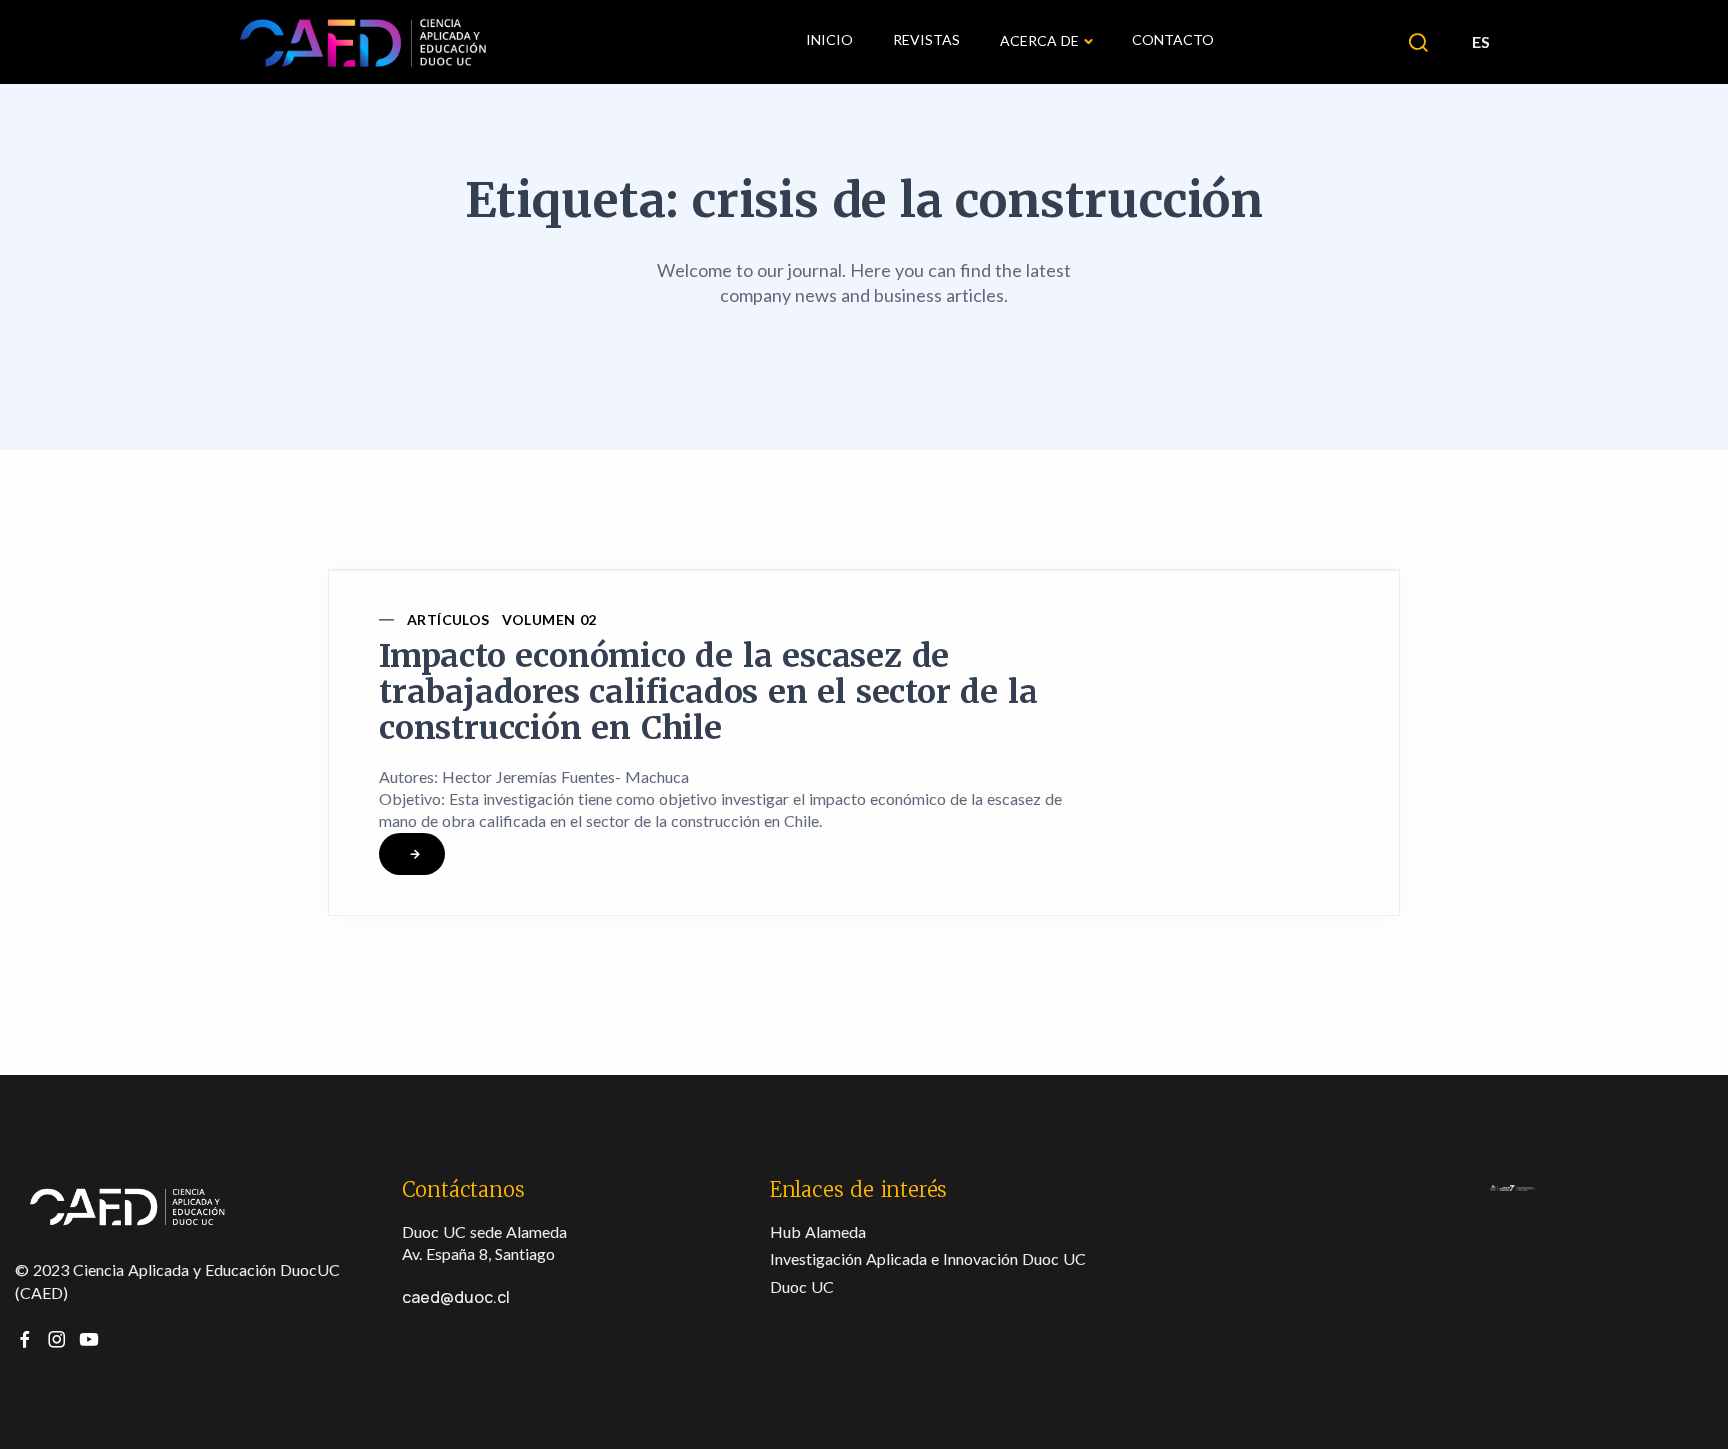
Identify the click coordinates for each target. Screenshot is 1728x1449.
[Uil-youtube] (89, 1339)
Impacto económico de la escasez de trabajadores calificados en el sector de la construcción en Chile (708, 692)
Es (1481, 41)
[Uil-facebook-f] (25, 1339)
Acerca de (1039, 40)
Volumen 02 (549, 619)
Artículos (448, 619)
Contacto (1173, 39)
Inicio (829, 39)
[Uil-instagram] (57, 1339)
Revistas (926, 39)
